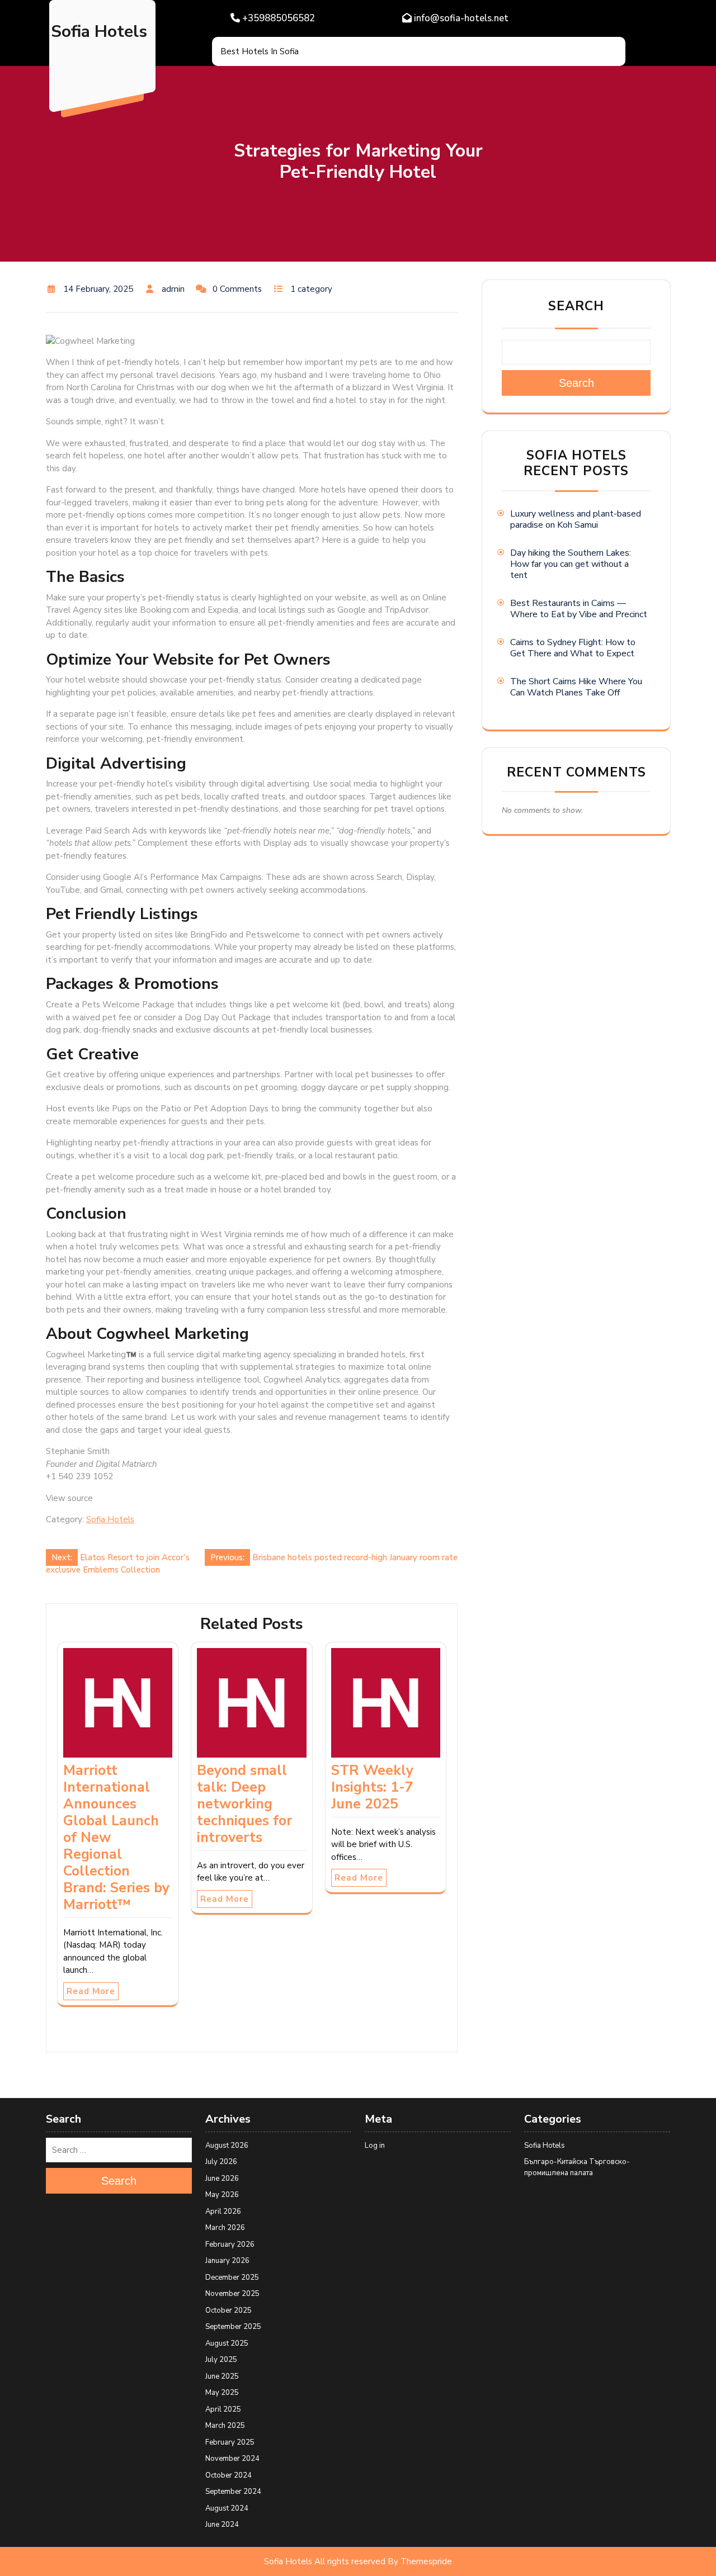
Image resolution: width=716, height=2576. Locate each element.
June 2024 (222, 2525)
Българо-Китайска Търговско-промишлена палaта (577, 2167)
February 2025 (230, 2442)
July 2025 (221, 2360)
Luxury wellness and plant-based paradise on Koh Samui (576, 519)
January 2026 (227, 2261)
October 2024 (229, 2475)
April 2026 (223, 2212)
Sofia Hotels (99, 32)
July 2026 (221, 2162)
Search (576, 306)
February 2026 (230, 2244)
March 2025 (225, 2426)
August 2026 (227, 2146)
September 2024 (233, 2492)
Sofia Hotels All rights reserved (325, 2561)
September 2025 (233, 2327)
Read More (91, 1991)
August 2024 (227, 2508)
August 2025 (227, 2343)
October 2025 (229, 2310)
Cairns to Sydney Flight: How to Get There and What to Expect (573, 648)
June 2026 (222, 2179)
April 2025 (223, 2409)
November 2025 (232, 2294)
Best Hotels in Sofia (260, 51)
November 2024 (232, 2459)
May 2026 (222, 2195)
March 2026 (225, 2228)
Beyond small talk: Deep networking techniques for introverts (244, 1804)
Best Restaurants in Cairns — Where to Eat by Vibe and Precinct (579, 609)
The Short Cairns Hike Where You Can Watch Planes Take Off (576, 687)
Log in (375, 2146)
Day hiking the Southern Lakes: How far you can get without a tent (571, 564)
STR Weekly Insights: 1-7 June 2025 (372, 1787)
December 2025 (232, 2277)
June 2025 (222, 2376)
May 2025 (222, 2393)
